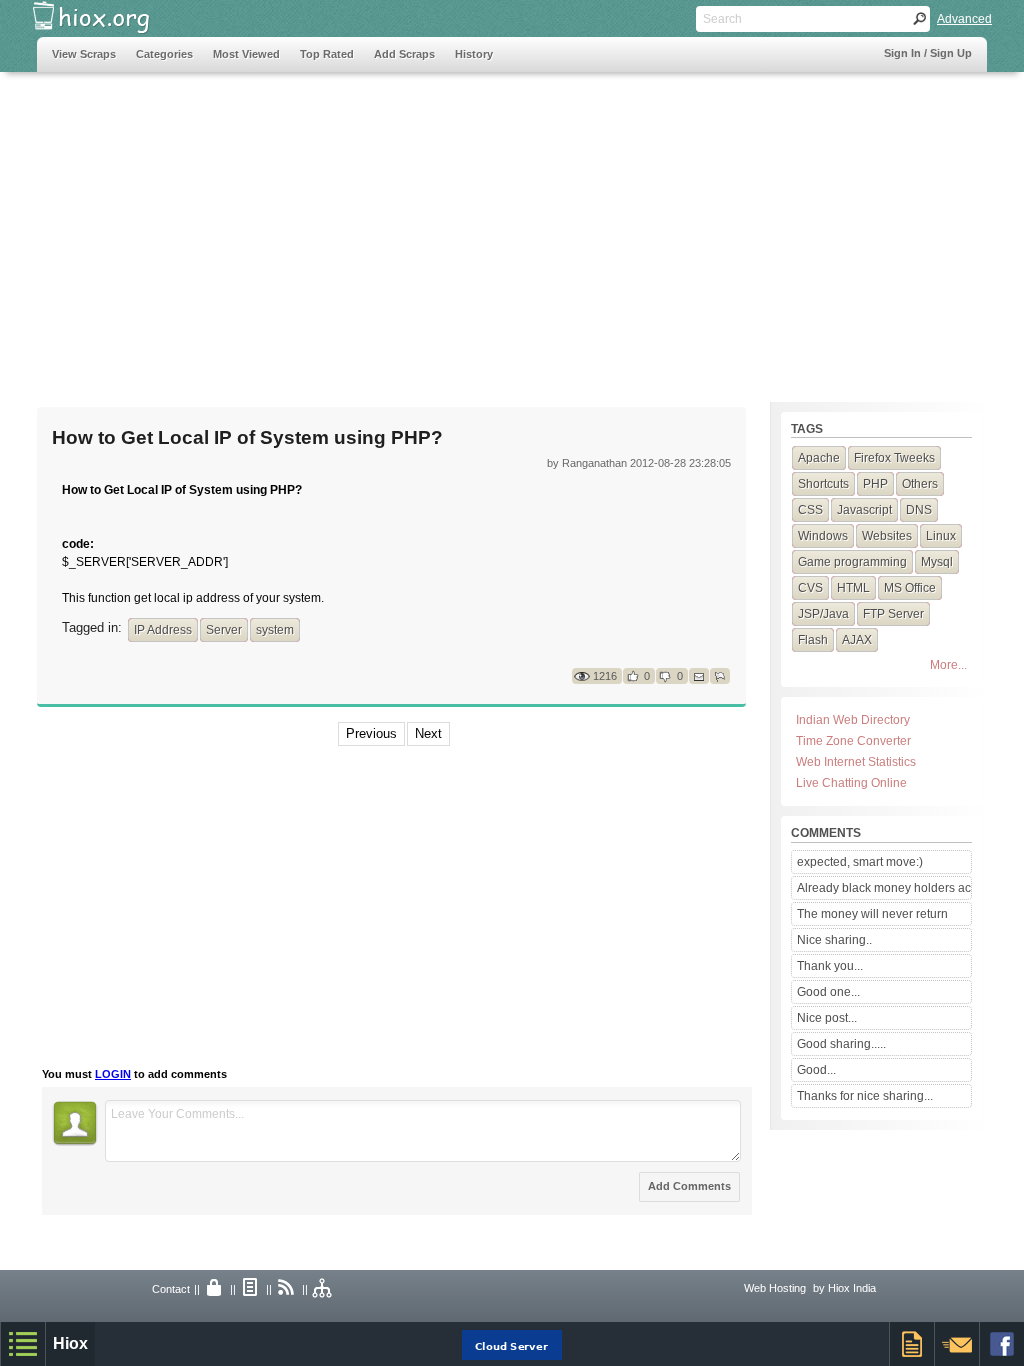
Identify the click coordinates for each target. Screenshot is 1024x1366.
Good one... (828, 992)
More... (948, 665)
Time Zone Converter (853, 741)
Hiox (70, 1343)
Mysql (937, 562)
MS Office (910, 588)
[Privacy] (215, 1289)
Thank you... (830, 966)
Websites (887, 536)
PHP (875, 484)
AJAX (857, 640)
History (474, 54)
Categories (164, 54)
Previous (371, 733)
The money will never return (872, 914)
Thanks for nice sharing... (865, 1096)
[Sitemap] (323, 1289)
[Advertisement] (401, 227)
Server (224, 630)
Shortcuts (823, 484)
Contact (171, 1289)
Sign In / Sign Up (928, 53)
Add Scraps (404, 54)
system (275, 630)
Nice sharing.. (834, 940)
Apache (819, 458)
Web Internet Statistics (856, 762)
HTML (853, 588)
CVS (810, 588)
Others (920, 484)
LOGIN (113, 1074)
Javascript (864, 510)
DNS (919, 510)
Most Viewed (246, 54)
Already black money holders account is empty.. (884, 888)
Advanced (964, 19)
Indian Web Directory (853, 720)
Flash (813, 640)
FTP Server (893, 614)
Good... (816, 1070)
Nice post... (827, 1018)
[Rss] (287, 1289)
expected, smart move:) (860, 862)
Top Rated (327, 54)
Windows (823, 536)
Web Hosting (775, 1288)
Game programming (852, 562)
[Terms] (251, 1289)
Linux (941, 536)
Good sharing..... (841, 1044)
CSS (810, 510)
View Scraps (84, 54)
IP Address (163, 630)
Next (428, 733)
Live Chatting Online (851, 783)
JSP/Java (823, 614)
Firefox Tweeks (894, 458)
